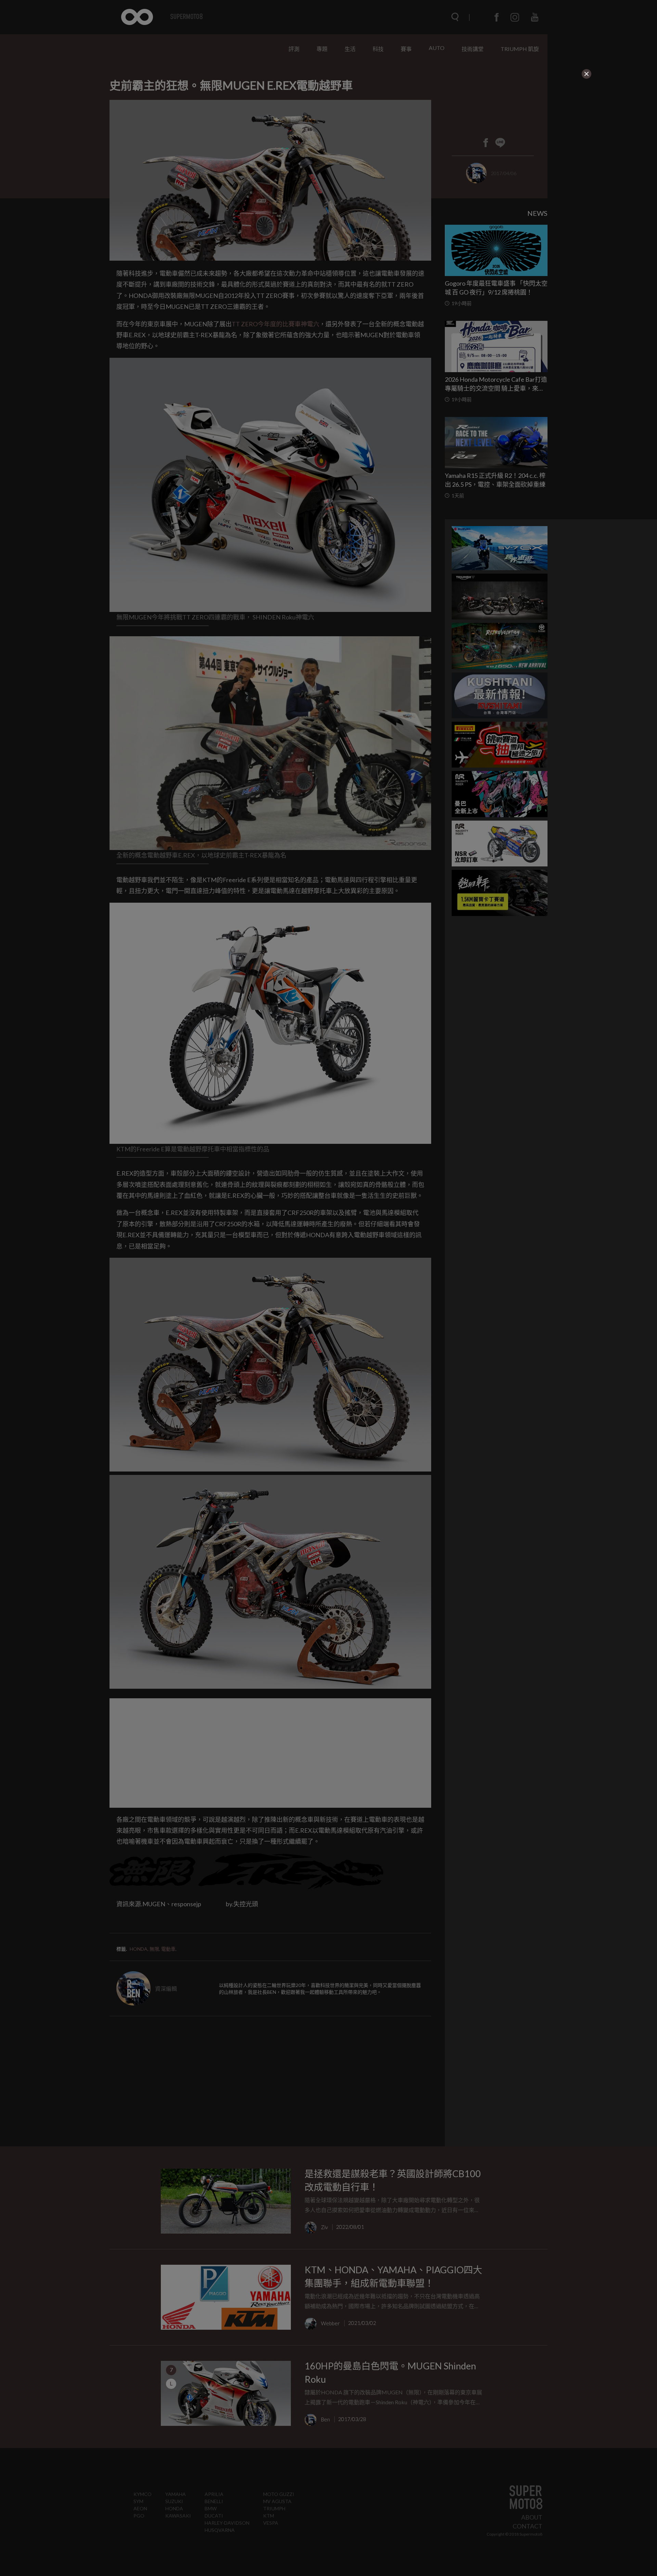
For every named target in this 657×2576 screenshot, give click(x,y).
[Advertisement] (271, 122)
